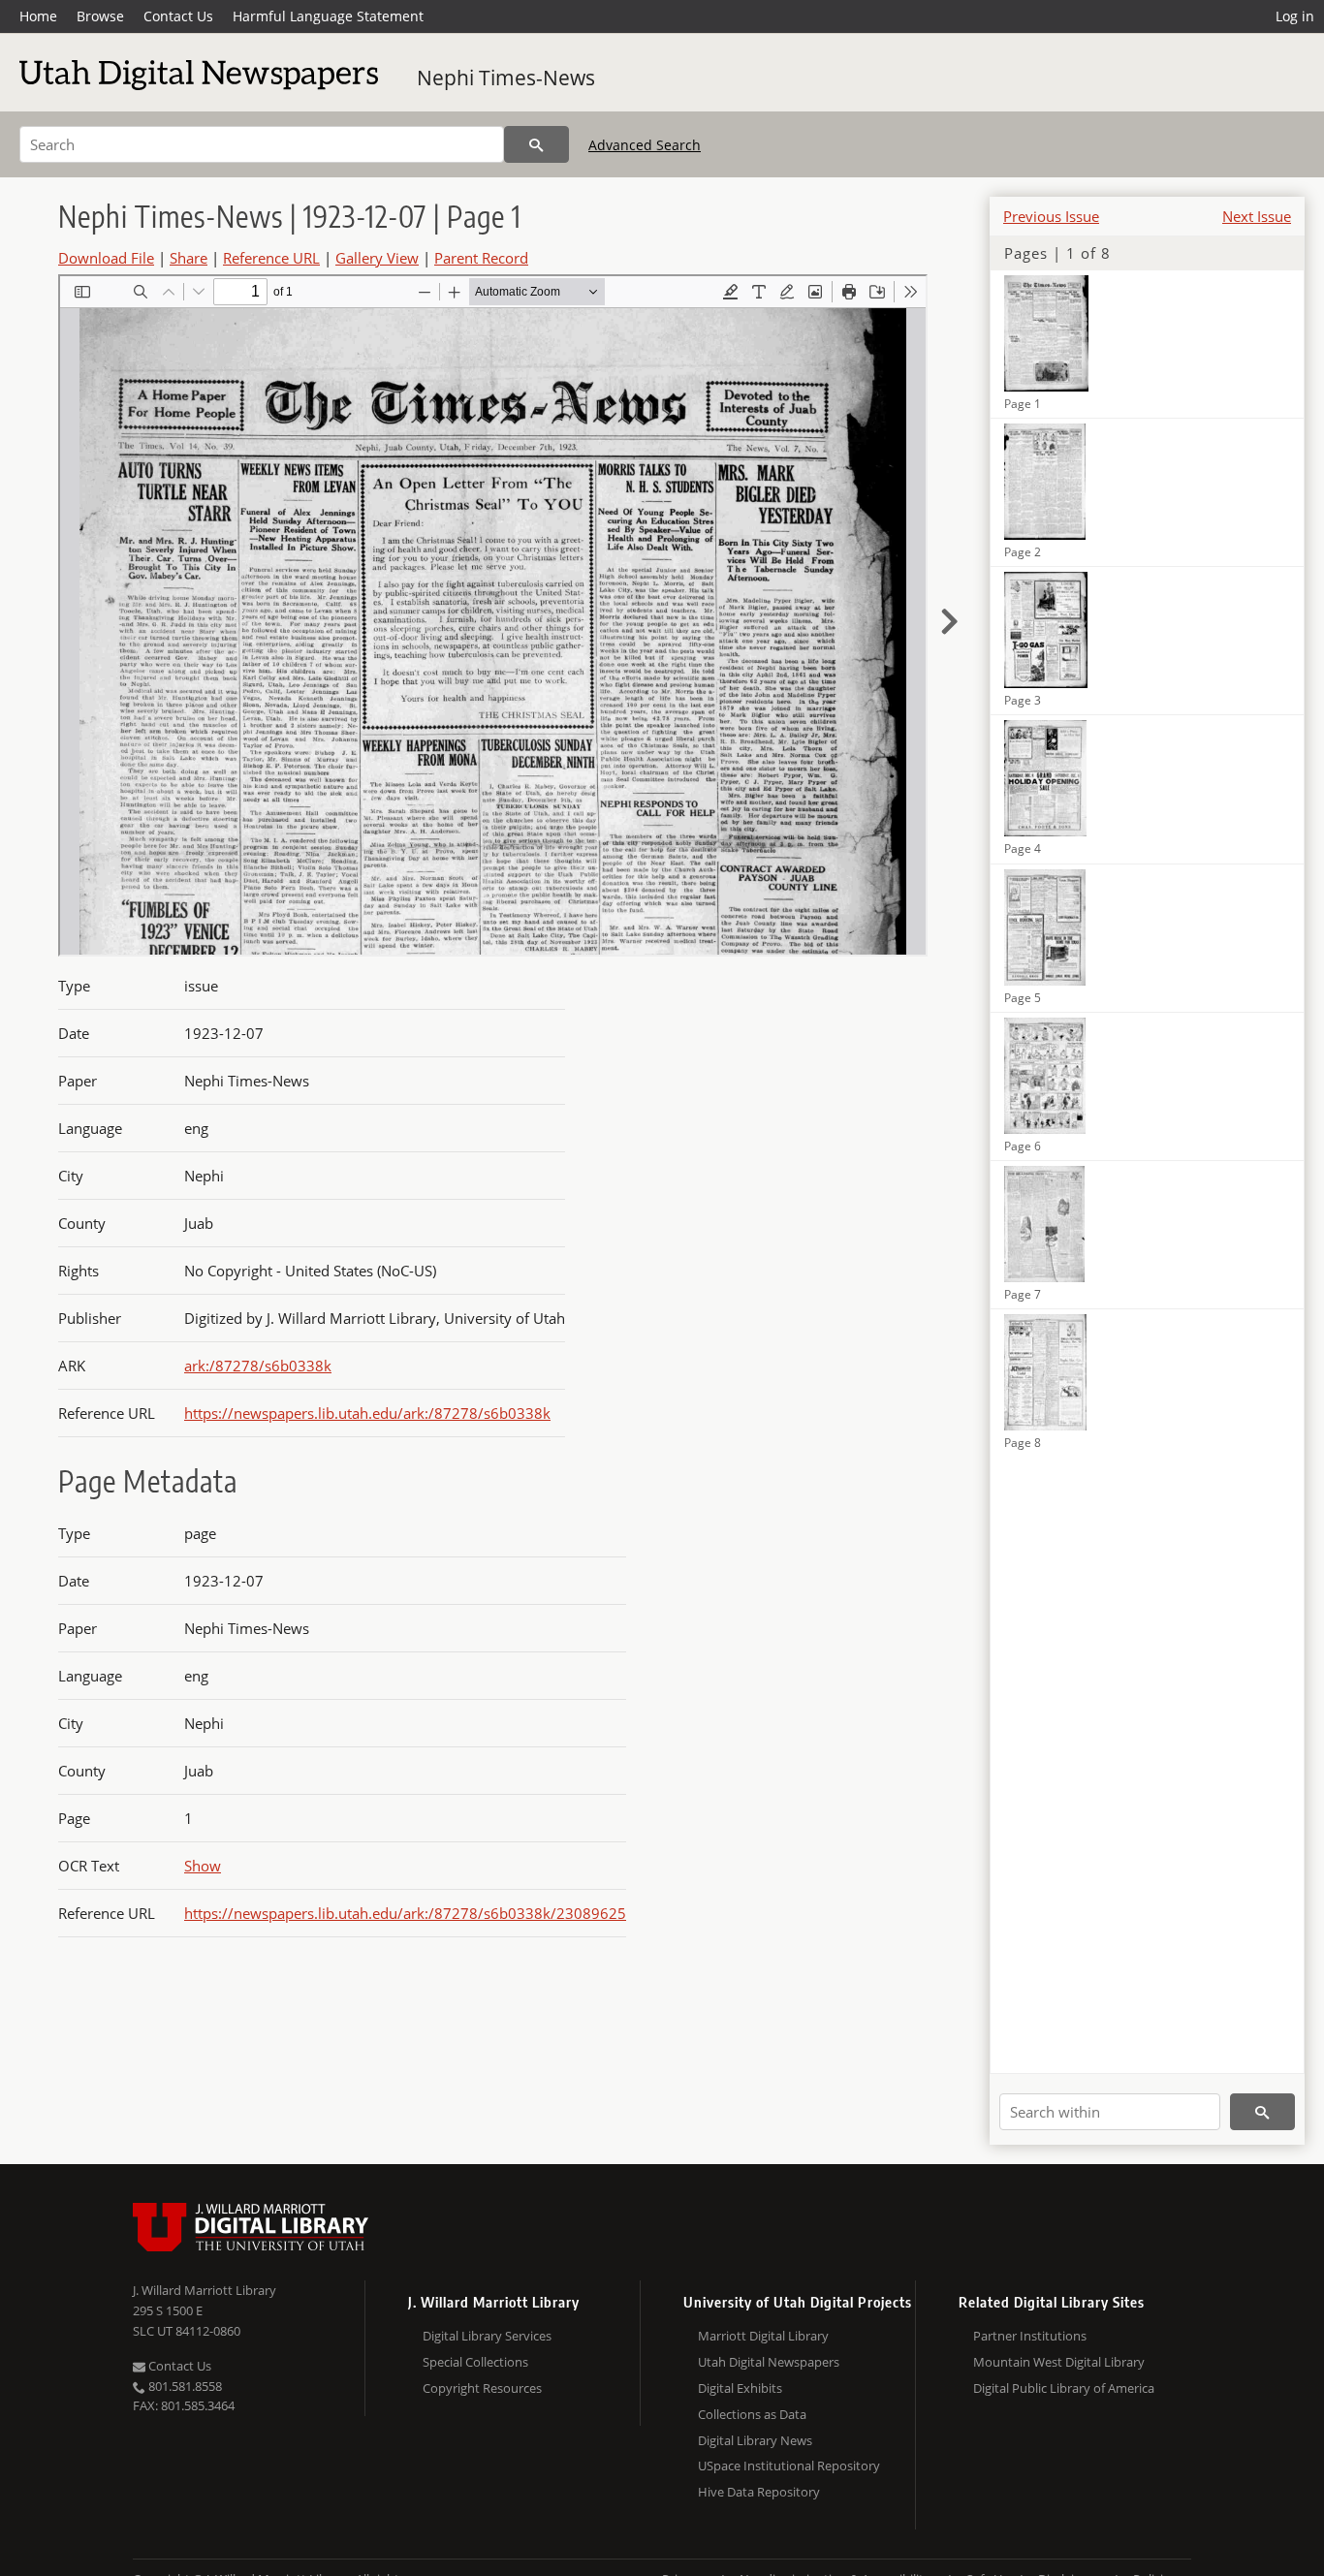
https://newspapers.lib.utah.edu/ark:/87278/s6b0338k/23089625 (405, 1913)
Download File (106, 258)
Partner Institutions (1030, 2336)
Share (189, 258)
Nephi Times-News (506, 78)
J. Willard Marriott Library (205, 2290)
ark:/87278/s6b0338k (258, 1366)
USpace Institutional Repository (789, 2466)
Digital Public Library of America (1064, 2388)
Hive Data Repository (759, 2492)
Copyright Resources (482, 2388)
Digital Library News (755, 2440)
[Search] (536, 144)
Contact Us (178, 16)
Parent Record (481, 258)
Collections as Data (752, 2414)
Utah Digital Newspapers (769, 2362)
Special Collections (475, 2362)
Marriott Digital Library (763, 2336)
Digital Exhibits (740, 2388)
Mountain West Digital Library (1059, 2362)
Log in (1295, 16)
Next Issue (1257, 216)
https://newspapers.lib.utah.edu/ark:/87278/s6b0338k (367, 1413)
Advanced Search (645, 145)
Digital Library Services (487, 2336)
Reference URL (271, 258)
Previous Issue (1051, 216)
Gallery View (377, 258)
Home (38, 16)
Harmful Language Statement (328, 16)
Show (203, 1866)
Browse (100, 16)
